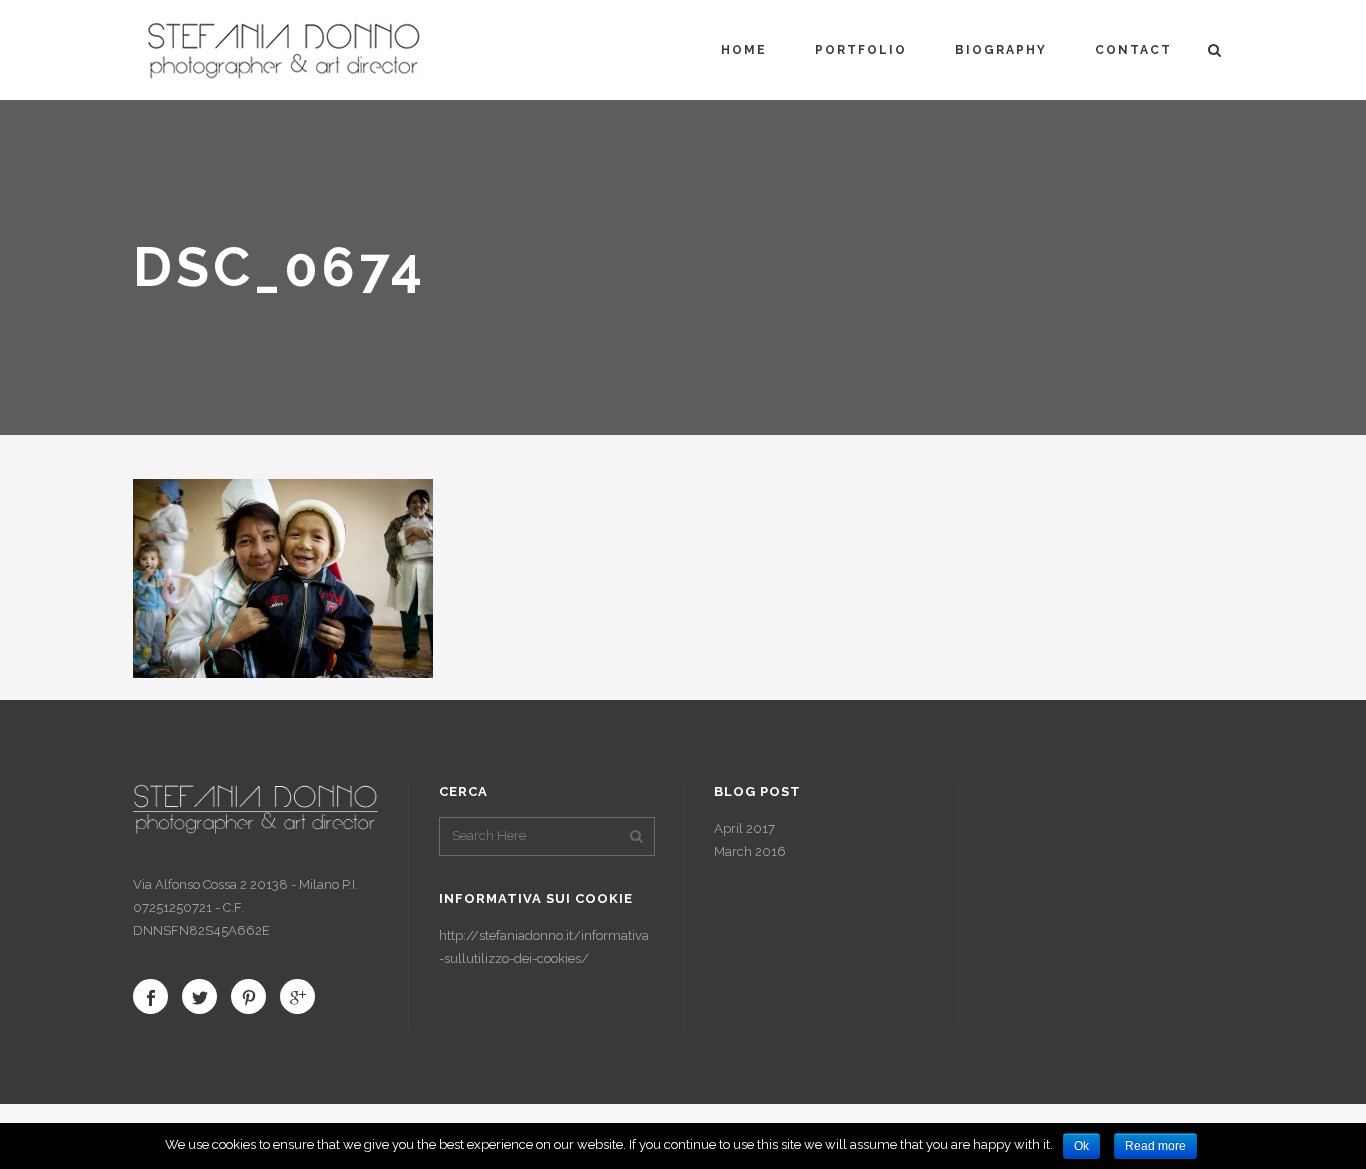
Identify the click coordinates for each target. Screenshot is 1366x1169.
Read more (1155, 1146)
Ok (1081, 1146)
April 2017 (744, 828)
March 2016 (750, 851)
